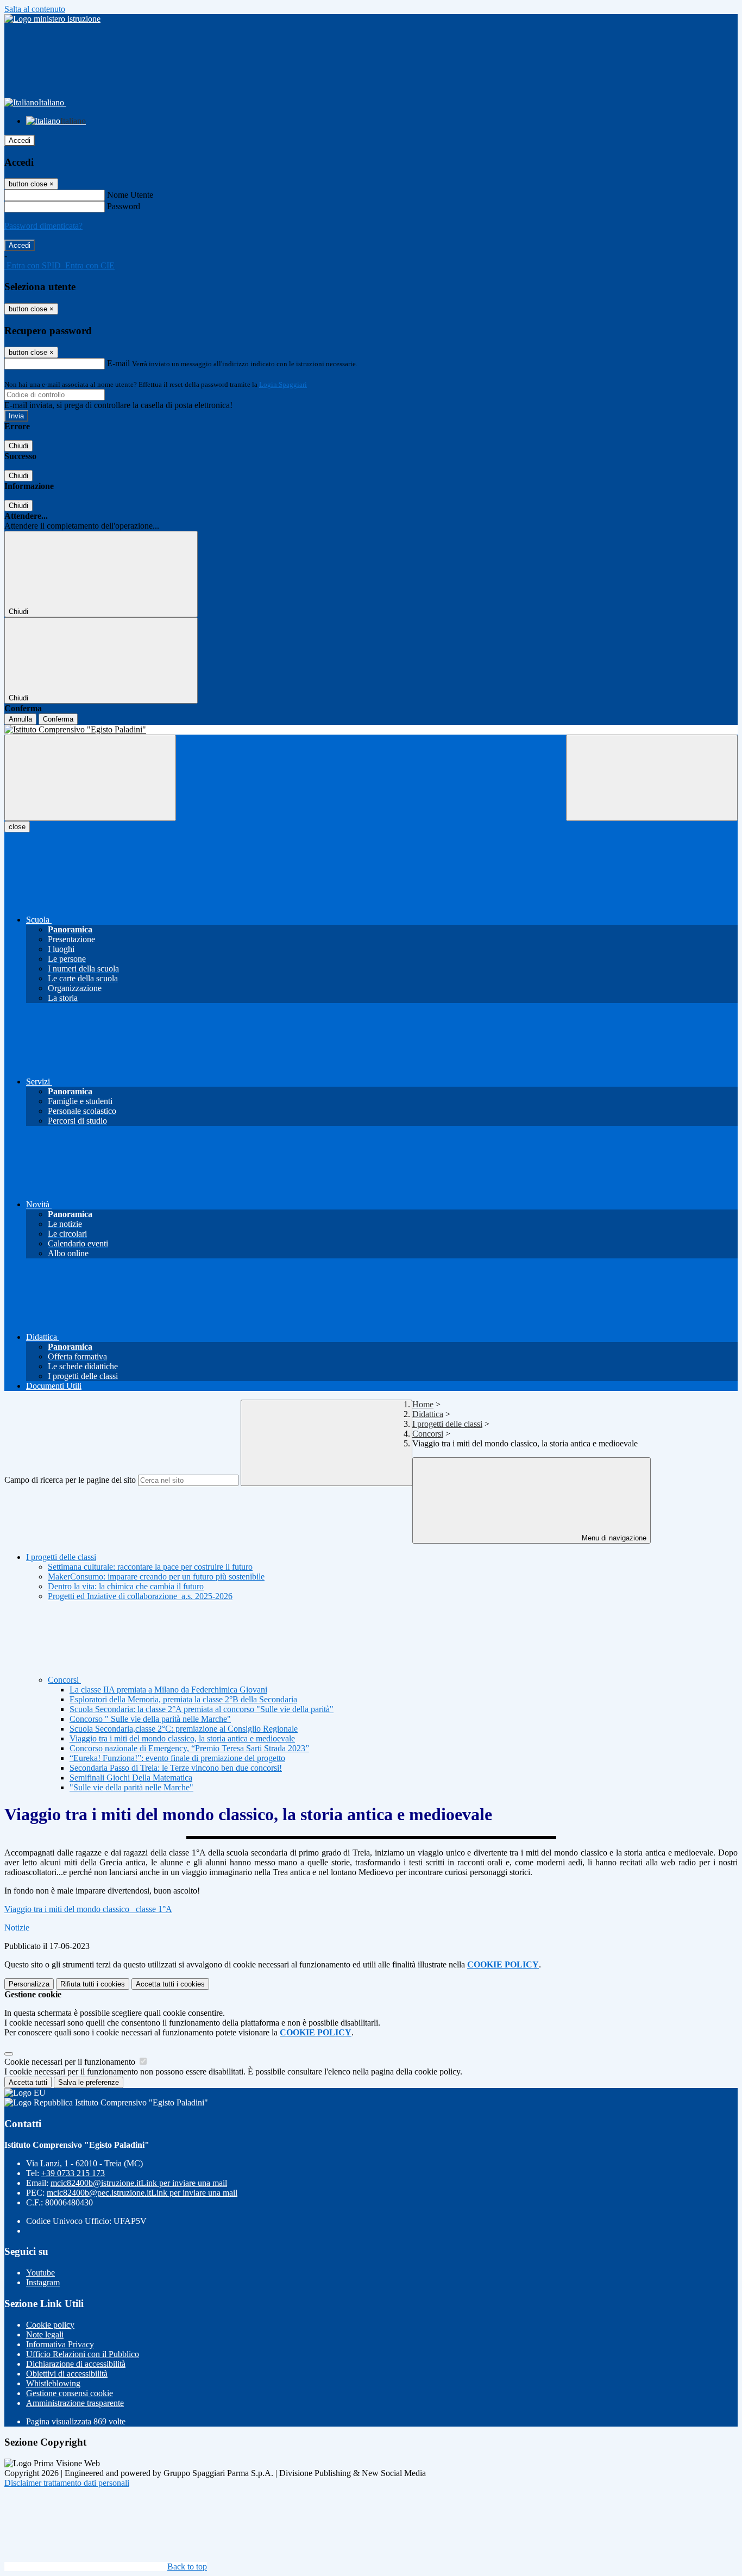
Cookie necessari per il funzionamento (71, 2062)
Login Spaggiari (283, 384)
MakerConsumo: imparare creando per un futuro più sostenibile (156, 1577)
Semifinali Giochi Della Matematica (131, 1778)
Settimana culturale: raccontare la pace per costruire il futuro (150, 1567)
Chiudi (18, 446)
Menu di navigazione (613, 1538)
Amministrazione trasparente (75, 2403)
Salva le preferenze (89, 2082)
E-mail (118, 363)
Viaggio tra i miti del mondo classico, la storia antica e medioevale (182, 1738)
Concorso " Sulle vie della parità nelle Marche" (150, 1719)
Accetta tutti (170, 1984)
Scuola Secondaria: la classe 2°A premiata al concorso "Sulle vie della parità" (202, 1709)
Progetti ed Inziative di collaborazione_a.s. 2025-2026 (140, 1596)
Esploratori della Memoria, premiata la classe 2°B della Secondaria (183, 1699)
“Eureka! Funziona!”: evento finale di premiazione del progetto (177, 1758)
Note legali (45, 2334)
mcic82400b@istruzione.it (139, 2183)
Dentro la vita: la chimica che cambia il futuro (126, 1586)
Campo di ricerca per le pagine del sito (70, 1480)
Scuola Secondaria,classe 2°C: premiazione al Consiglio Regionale (184, 1729)
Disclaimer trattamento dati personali (67, 2483)
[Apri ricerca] (652, 778)
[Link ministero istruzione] (52, 19)
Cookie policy (50, 2325)
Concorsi (428, 1434)
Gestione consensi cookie (70, 2393)
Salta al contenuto (35, 9)
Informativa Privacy (60, 2344)
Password (124, 206)
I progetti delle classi (447, 1424)
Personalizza (29, 1984)
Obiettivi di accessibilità (67, 2374)
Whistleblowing (53, 2383)
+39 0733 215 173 (73, 2173)
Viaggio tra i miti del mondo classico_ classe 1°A (88, 1909)
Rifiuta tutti (93, 1984)
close (17, 827)
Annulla (20, 719)
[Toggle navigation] (90, 778)
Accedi (20, 140)
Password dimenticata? (43, 226)
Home (423, 1404)
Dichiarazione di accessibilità (76, 2364)
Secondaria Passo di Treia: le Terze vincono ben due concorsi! (176, 1768)
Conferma (58, 719)
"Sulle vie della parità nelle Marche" (131, 1787)
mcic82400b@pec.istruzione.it (142, 2193)
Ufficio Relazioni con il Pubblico (83, 2354)
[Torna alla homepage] (371, 730)
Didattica (428, 1414)
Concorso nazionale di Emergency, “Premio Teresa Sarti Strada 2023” (189, 1748)
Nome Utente (130, 195)
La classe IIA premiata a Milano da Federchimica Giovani (168, 1690)
